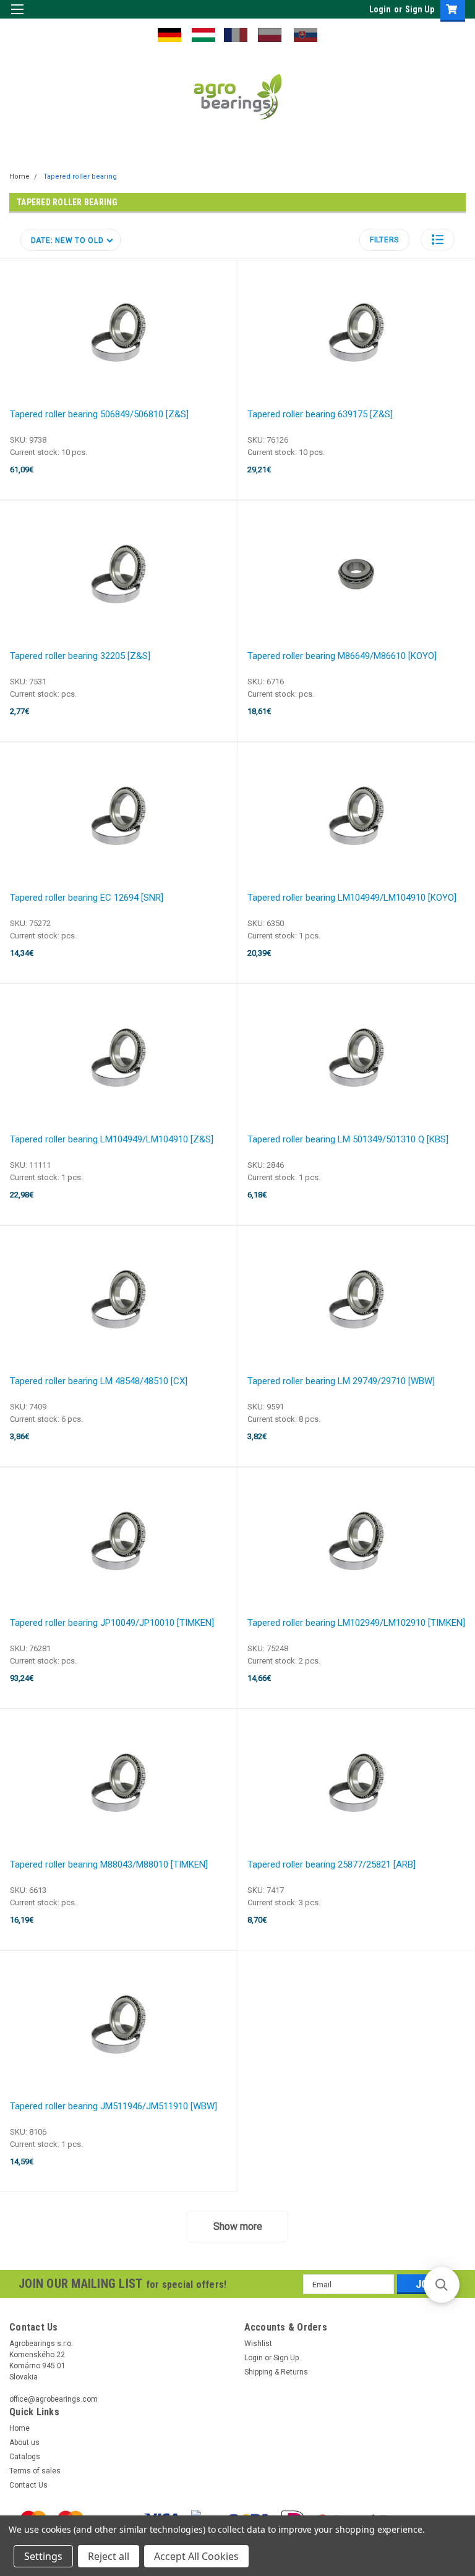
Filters (384, 240)
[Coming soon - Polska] (270, 34)
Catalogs (25, 2457)
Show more (238, 2226)
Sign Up (420, 9)
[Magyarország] (203, 34)
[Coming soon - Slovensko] (306, 34)
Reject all (109, 2556)
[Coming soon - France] (236, 34)
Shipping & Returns (276, 2372)
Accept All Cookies (196, 2556)
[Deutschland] (169, 34)
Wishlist (258, 2344)
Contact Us (28, 2485)
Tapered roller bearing (80, 176)
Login (380, 9)
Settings (43, 2556)
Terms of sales (35, 2471)
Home (19, 176)
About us (24, 2442)
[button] (438, 240)
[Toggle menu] (17, 17)
